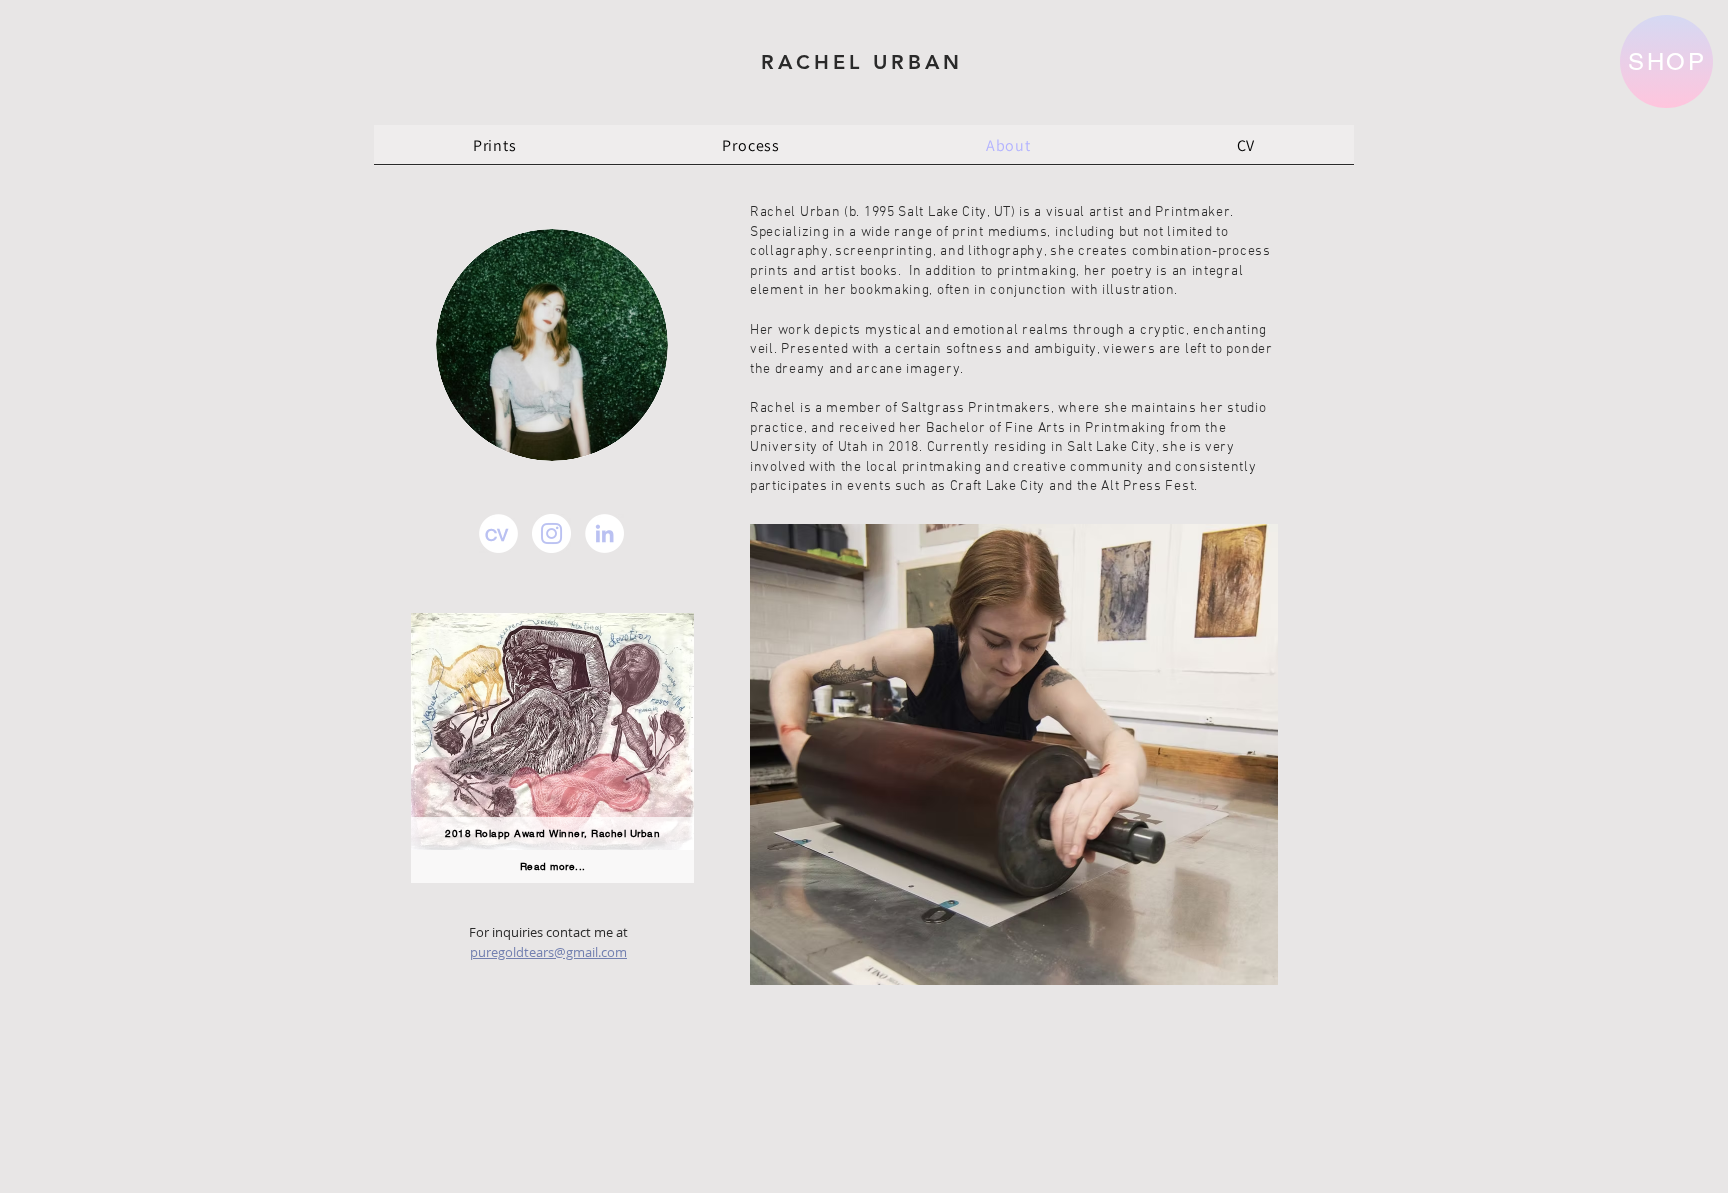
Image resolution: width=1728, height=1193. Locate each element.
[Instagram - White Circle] (551, 533)
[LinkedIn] (604, 533)
